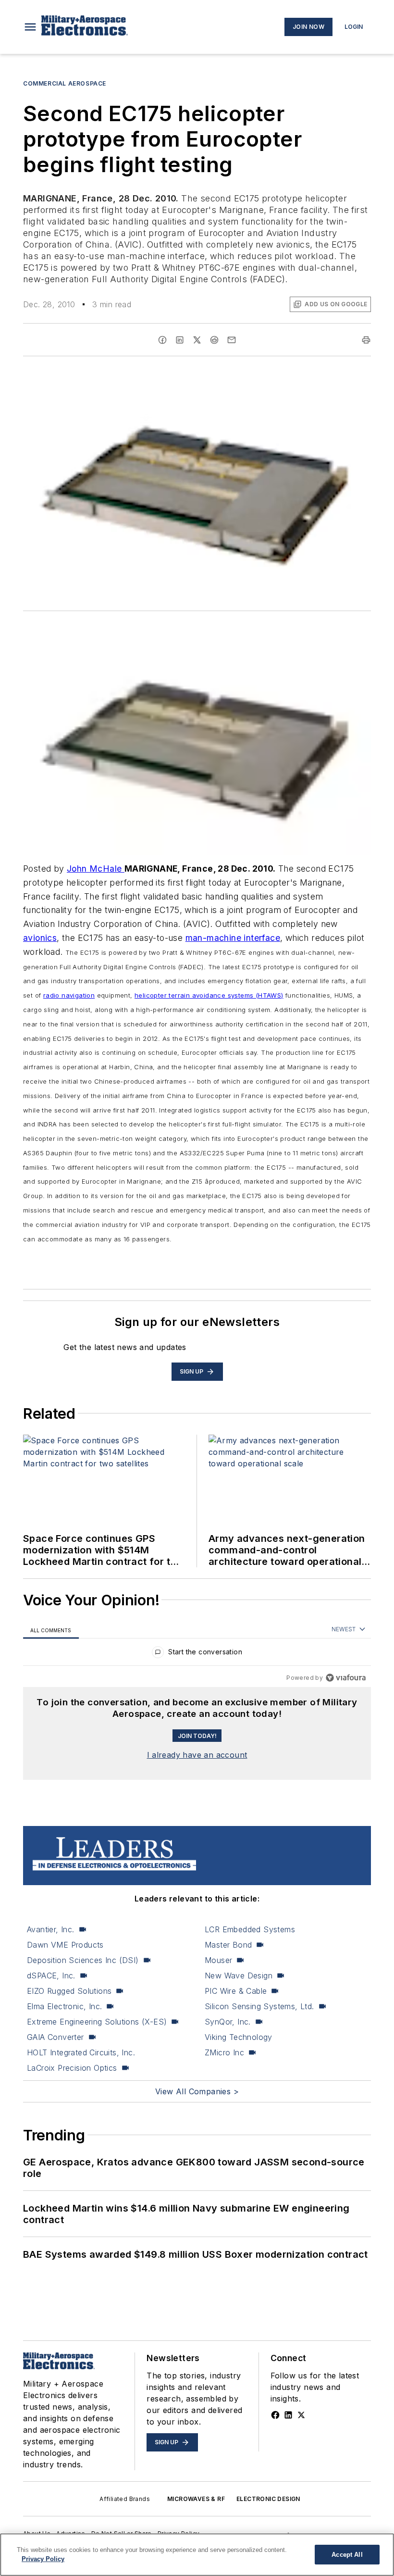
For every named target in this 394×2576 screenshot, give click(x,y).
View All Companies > (197, 2091)
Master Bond (228, 1945)
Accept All (347, 2555)
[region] (197, 1654)
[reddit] (214, 340)
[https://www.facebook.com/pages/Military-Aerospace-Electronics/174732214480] (275, 2415)
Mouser (218, 1960)
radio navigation (69, 995)
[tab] (51, 1630)
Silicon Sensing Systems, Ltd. (259, 2006)
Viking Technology (239, 2037)
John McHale (96, 869)
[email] (232, 340)
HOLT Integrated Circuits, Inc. (81, 2052)
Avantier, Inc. (51, 1929)
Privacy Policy (43, 2559)
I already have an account (197, 1755)
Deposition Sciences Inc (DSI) (83, 1960)
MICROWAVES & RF (196, 2499)
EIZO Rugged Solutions (69, 1991)
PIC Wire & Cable (236, 1991)
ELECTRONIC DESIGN (268, 2499)
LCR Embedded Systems (250, 1929)
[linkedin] (180, 340)
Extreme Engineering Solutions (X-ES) (97, 2022)
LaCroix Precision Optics (72, 2068)
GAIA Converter (55, 2037)
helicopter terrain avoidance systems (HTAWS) (209, 995)
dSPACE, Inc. (51, 1976)
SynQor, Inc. (228, 2022)
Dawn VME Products (65, 1945)
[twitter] (197, 340)
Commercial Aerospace (65, 83)
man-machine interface (233, 938)
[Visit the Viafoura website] (346, 1678)
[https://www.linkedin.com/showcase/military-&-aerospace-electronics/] (288, 2415)
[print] (366, 340)
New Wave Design (239, 1976)
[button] (30, 27)
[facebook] (162, 340)
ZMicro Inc (224, 2052)
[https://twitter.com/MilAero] (301, 2415)
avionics (40, 938)
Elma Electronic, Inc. (64, 2006)
